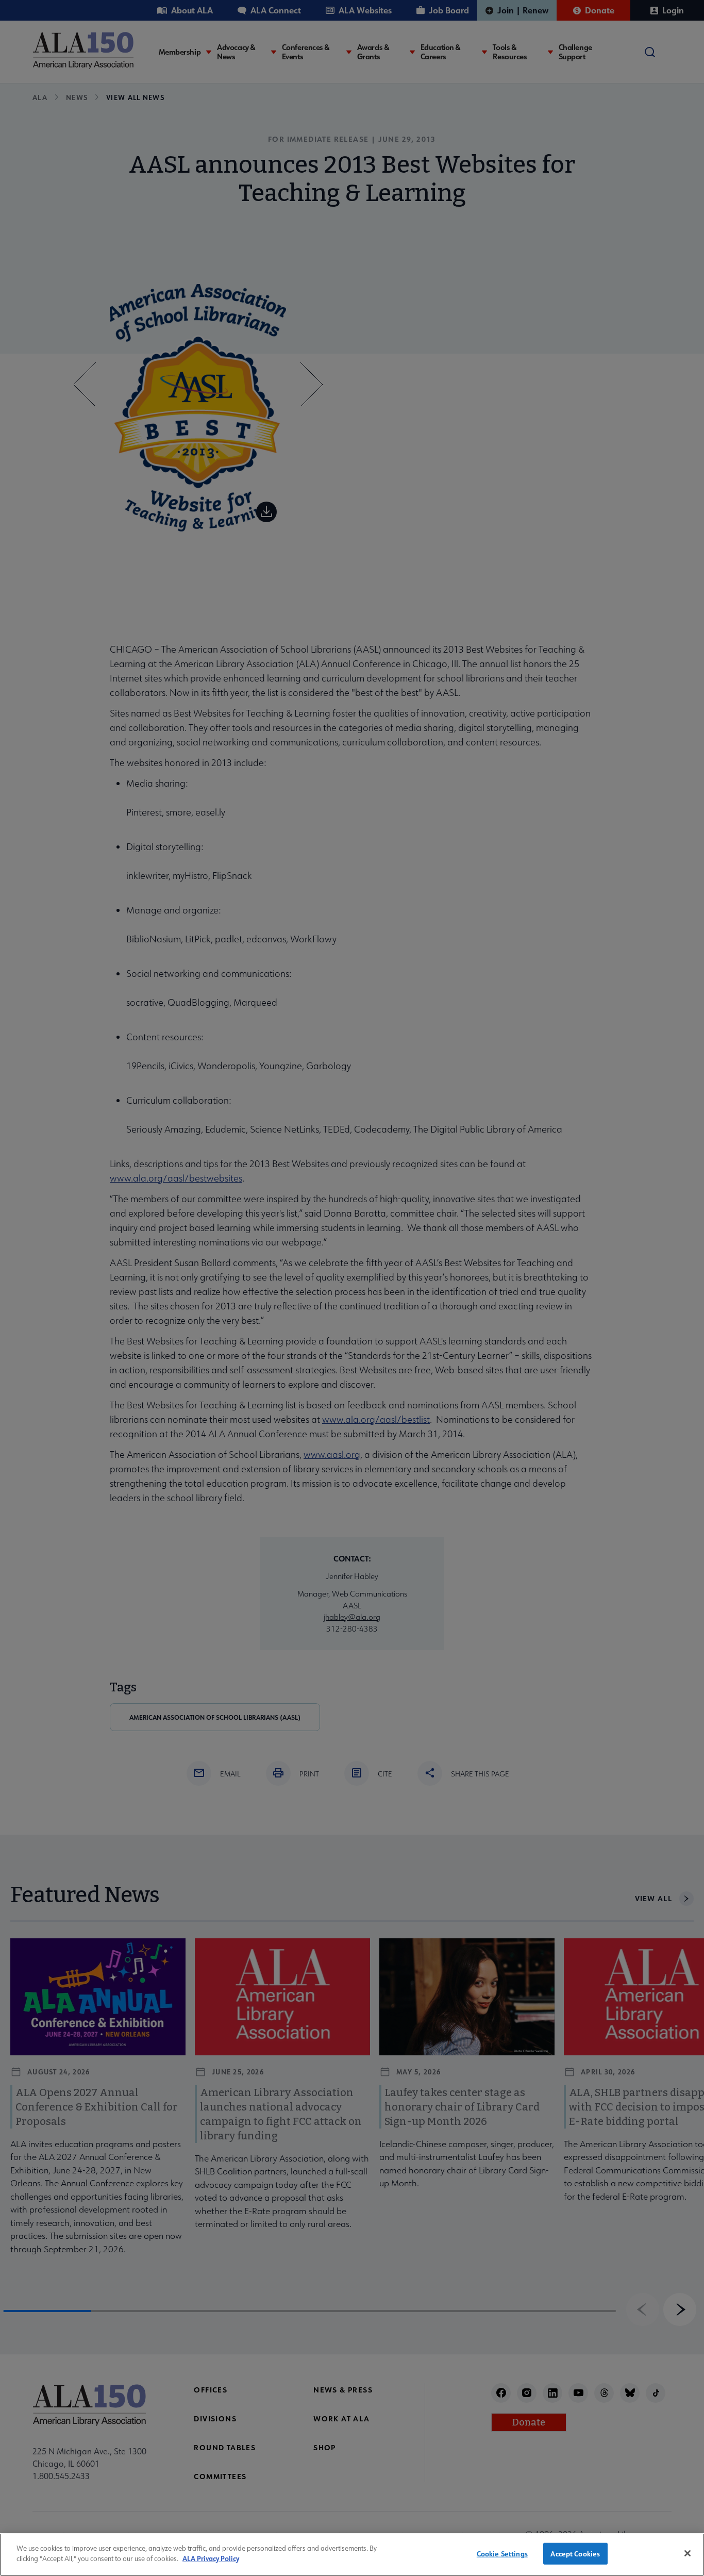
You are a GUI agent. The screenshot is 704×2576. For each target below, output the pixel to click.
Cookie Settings (502, 2554)
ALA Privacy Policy (211, 2558)
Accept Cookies (575, 2554)
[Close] (688, 2553)
